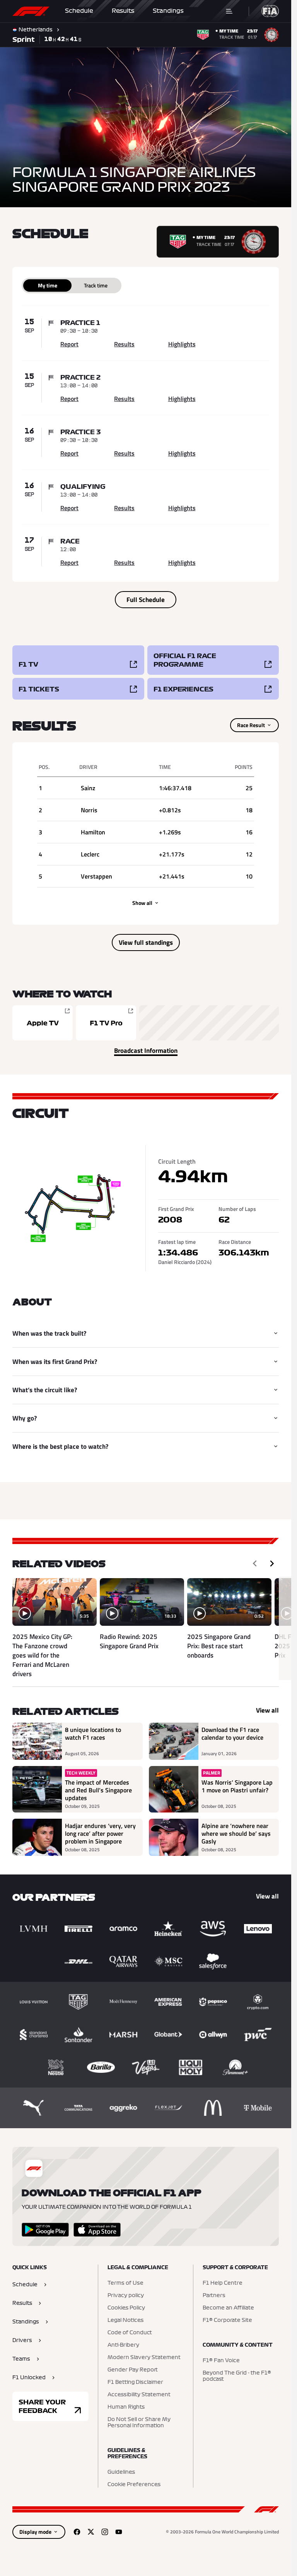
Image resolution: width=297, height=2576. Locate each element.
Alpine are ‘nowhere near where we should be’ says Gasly (236, 1833)
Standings (168, 11)
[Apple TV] (43, 1023)
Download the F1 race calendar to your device (232, 1734)
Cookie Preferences (134, 2485)
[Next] (272, 1563)
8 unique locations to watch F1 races (93, 1734)
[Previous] (255, 1563)
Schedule (79, 11)
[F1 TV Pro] (106, 1023)
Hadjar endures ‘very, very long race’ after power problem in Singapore (100, 1833)
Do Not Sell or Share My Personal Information (139, 2423)
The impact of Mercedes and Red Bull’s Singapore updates (98, 1790)
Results (123, 11)
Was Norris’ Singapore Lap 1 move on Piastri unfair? (237, 1787)
